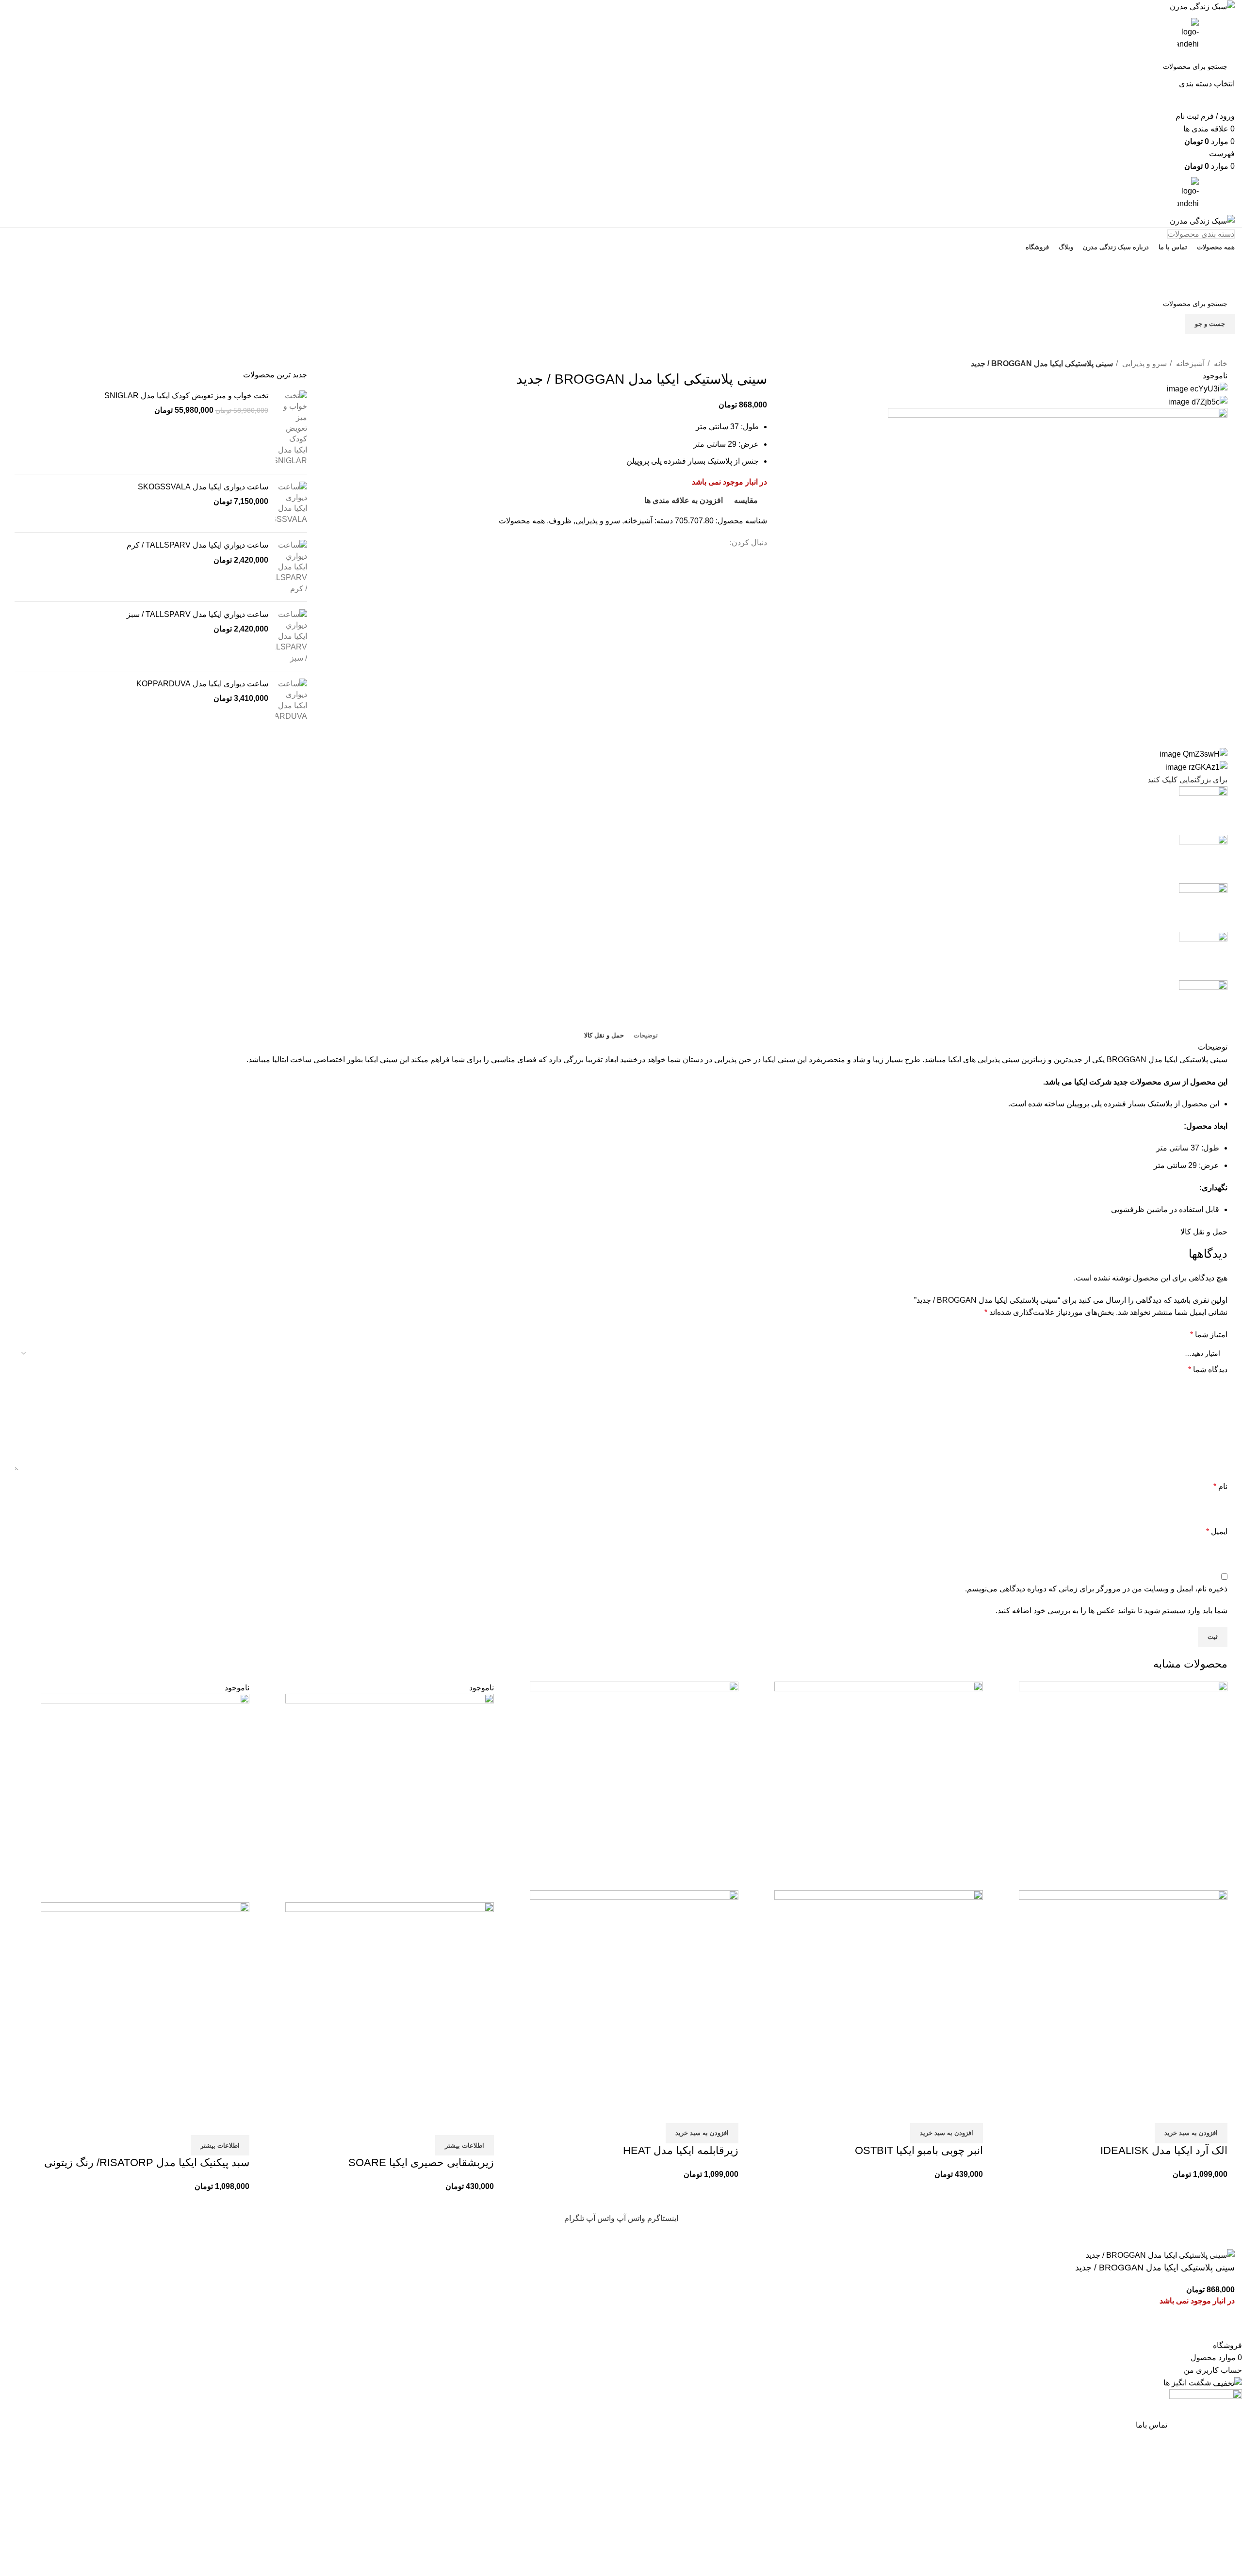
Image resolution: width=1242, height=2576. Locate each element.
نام (1220, 1486)
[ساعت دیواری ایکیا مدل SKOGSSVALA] (291, 503)
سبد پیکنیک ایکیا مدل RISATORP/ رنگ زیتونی (147, 2163)
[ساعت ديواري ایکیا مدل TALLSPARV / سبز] (291, 636)
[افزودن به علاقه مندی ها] (1163, 2111)
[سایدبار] (1230, 2236)
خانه (1220, 364)
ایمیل (1217, 1531)
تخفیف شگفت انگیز (621, 283)
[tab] (646, 1036)
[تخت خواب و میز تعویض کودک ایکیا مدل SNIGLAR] (291, 429)
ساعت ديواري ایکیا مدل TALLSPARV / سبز (197, 614)
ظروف (560, 521)
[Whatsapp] (881, 351)
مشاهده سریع (1189, 2111)
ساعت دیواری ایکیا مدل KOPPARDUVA (202, 684)
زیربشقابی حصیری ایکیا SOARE (421, 2163)
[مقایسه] (1215, 2111)
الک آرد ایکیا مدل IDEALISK (1164, 2150)
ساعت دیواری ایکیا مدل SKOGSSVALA (203, 487)
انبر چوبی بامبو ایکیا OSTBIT (919, 2150)
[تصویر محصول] (1123, 1994)
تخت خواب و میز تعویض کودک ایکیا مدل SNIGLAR (186, 396)
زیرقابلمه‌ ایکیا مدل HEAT (681, 2150)
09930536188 (621, 263)
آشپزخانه (1189, 364)
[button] (1191, 2133)
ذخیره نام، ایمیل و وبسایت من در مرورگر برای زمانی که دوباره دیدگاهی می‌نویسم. (1096, 1589)
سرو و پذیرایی (1144, 364)
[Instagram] (854, 351)
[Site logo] (1202, 6)
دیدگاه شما (1208, 1369)
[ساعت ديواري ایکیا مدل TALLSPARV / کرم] (291, 567)
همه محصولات (522, 521)
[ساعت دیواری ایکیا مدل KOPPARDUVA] (291, 700)
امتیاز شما (1209, 1335)
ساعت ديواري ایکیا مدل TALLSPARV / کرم (197, 545)
